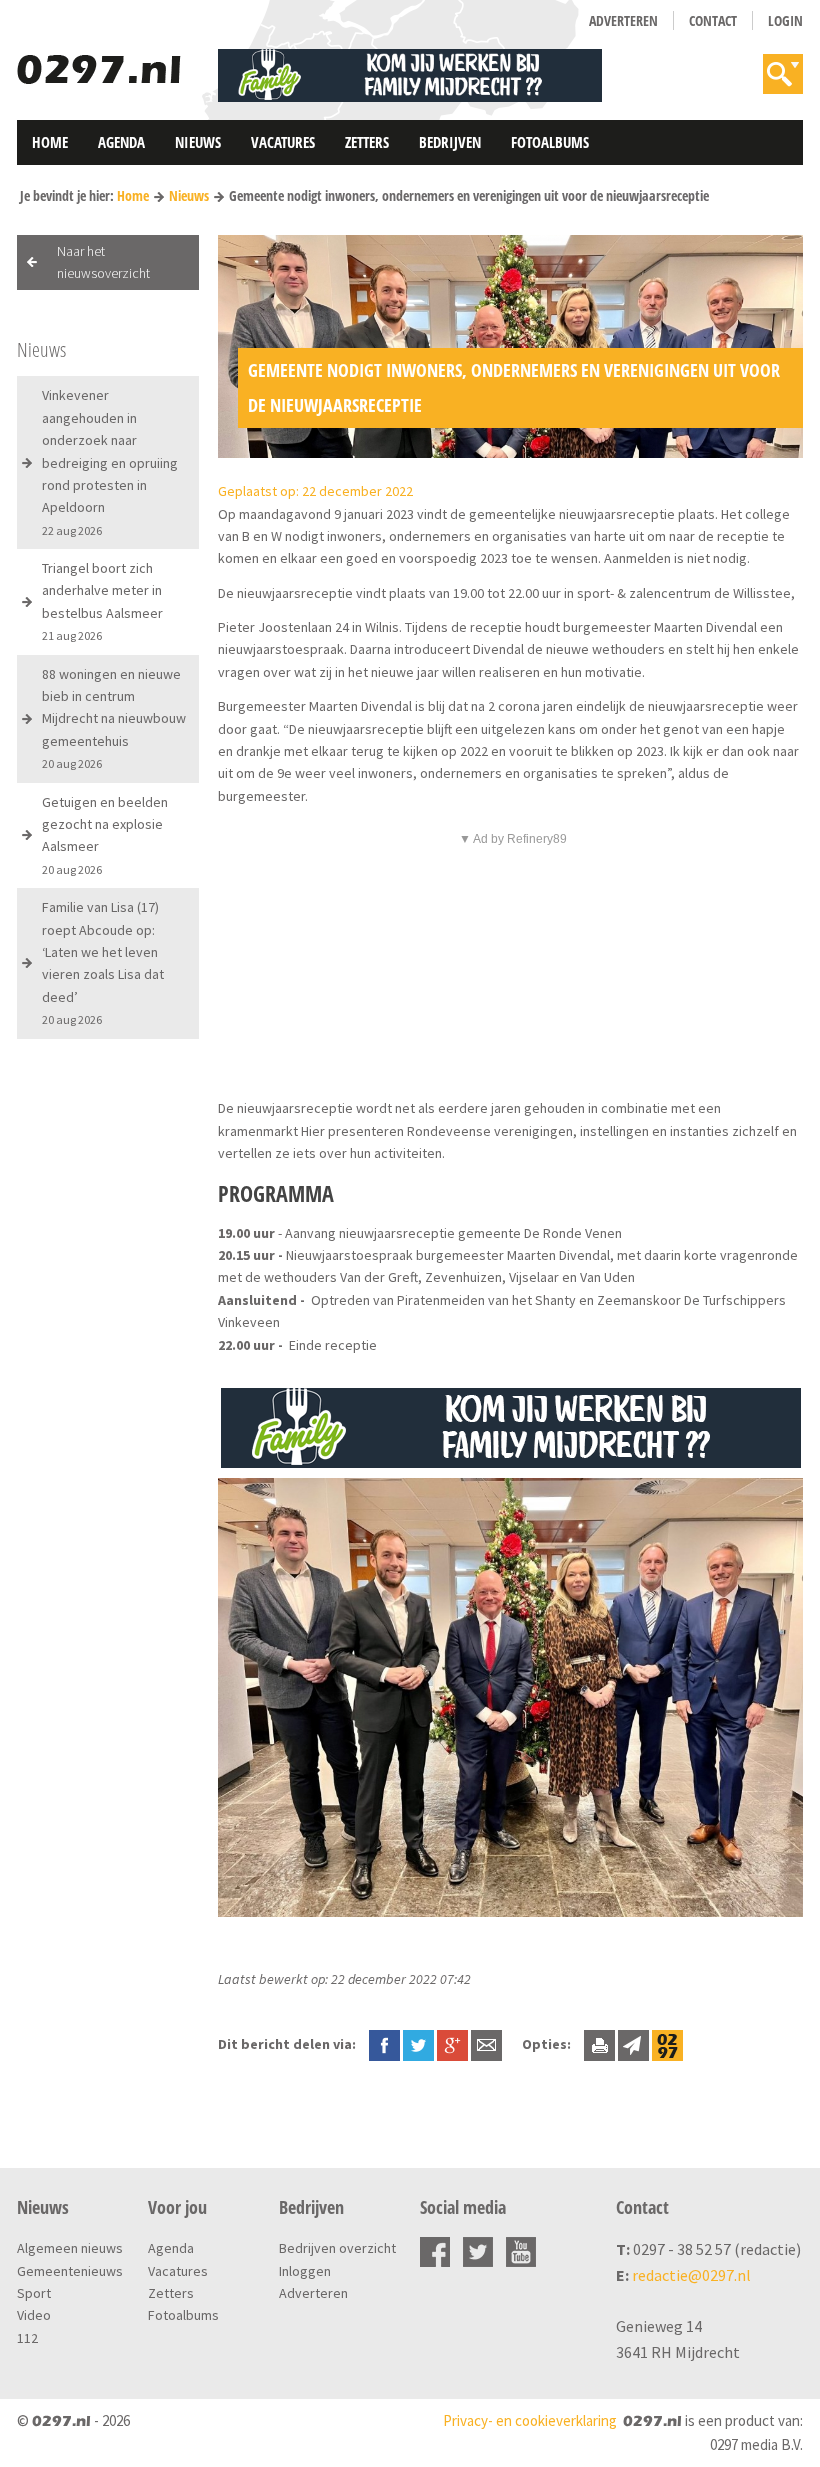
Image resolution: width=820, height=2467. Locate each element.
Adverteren (623, 20)
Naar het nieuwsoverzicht (103, 262)
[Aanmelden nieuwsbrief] (633, 2044)
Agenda (121, 142)
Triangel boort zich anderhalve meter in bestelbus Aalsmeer (102, 601)
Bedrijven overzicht (337, 2248)
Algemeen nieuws (70, 2248)
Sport (34, 2293)
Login (785, 20)
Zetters (367, 142)
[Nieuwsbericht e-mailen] (486, 2044)
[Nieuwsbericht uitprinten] (599, 2044)
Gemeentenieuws (70, 2271)
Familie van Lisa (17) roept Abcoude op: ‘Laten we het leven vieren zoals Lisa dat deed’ (103, 962)
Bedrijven (450, 142)
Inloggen (305, 2271)
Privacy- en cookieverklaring (530, 2420)
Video (34, 2315)
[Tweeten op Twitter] (418, 2044)
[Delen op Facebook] (384, 2044)
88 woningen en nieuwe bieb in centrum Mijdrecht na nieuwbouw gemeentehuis (114, 718)
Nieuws (198, 142)
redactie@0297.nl (691, 2275)
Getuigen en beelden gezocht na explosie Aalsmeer (105, 835)
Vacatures (283, 142)
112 (27, 2338)
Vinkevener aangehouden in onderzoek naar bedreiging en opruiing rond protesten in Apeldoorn (110, 461)
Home (50, 142)
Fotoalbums (550, 142)
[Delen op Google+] (452, 2044)
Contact (713, 20)
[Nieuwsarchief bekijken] (667, 2044)
